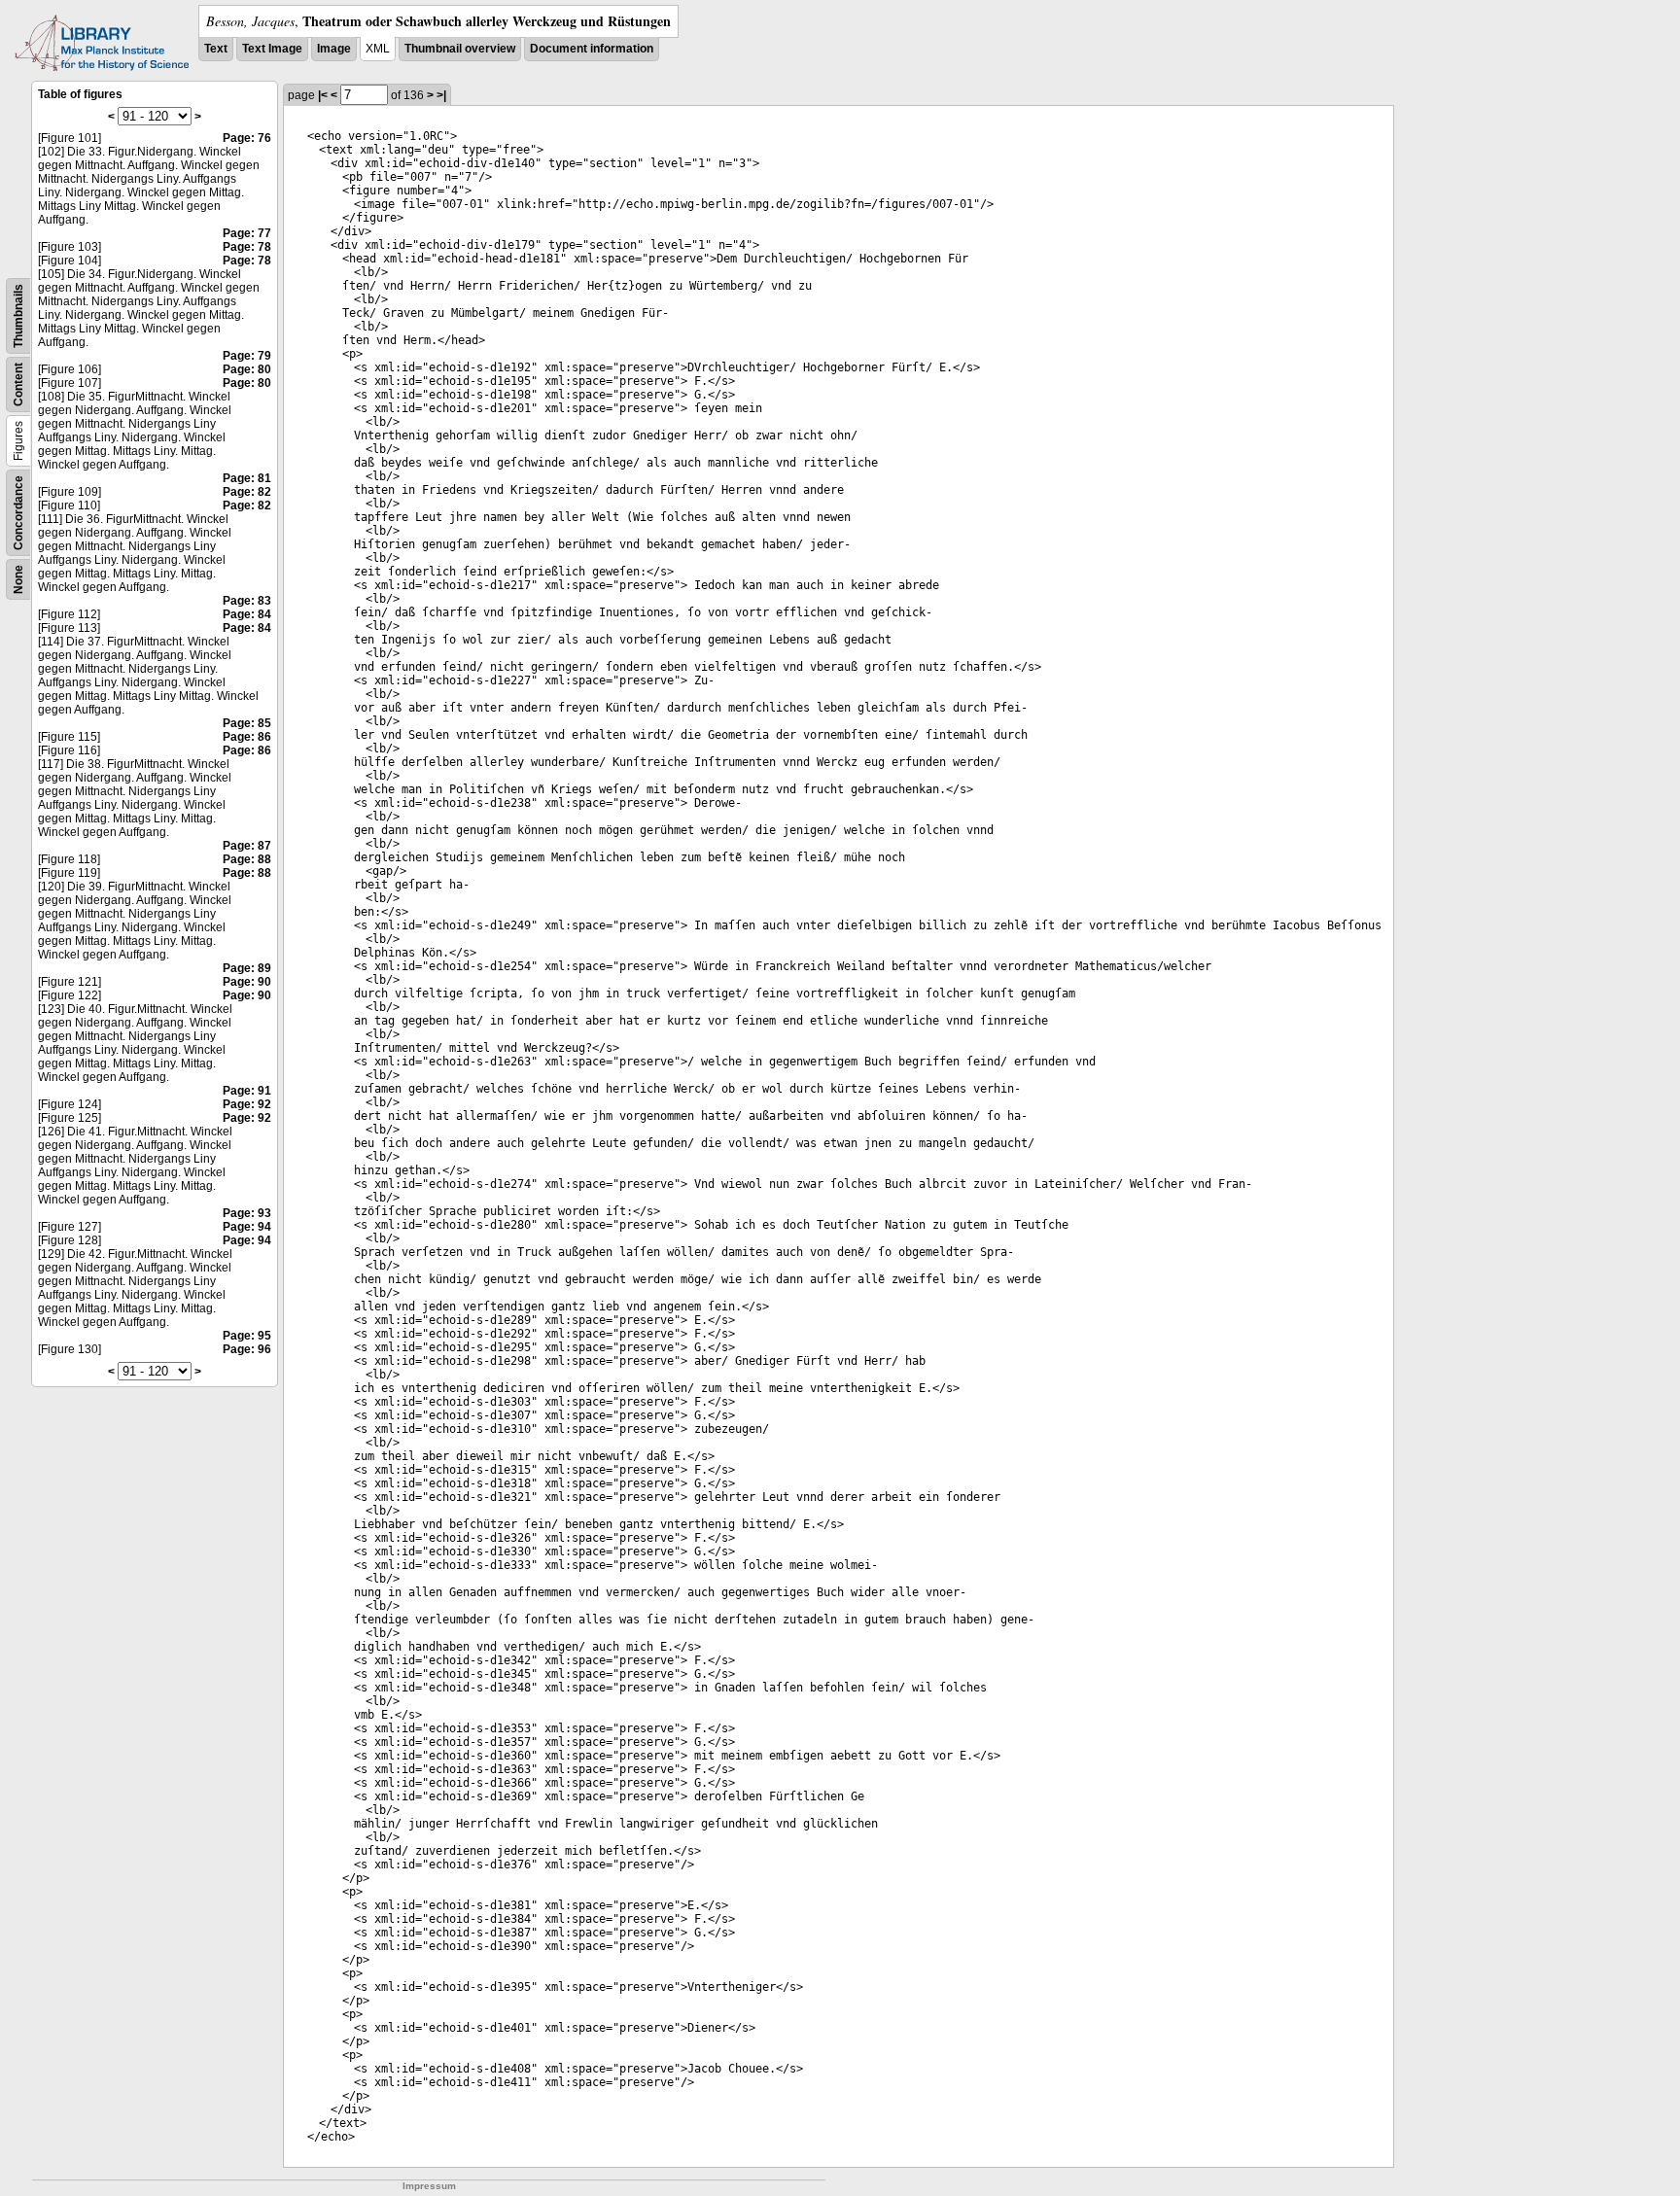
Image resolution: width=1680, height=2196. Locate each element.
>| (441, 95)
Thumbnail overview (460, 49)
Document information (592, 49)
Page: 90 (247, 982)
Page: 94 (247, 1227)
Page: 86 (247, 737)
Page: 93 (247, 1213)
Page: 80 (247, 369)
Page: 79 (247, 356)
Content (18, 384)
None (18, 579)
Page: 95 (247, 1336)
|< (323, 95)
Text (216, 49)
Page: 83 (247, 601)
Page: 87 (247, 846)
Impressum (429, 2186)
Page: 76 (247, 138)
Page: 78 (247, 247)
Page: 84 (247, 614)
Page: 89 (247, 968)
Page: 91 (247, 1091)
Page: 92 (247, 1104)
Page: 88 (247, 859)
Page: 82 (247, 492)
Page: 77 (247, 233)
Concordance (18, 513)
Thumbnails (18, 316)
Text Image (272, 49)
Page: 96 (247, 1349)
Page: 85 (247, 723)
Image (334, 49)
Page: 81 (247, 478)
